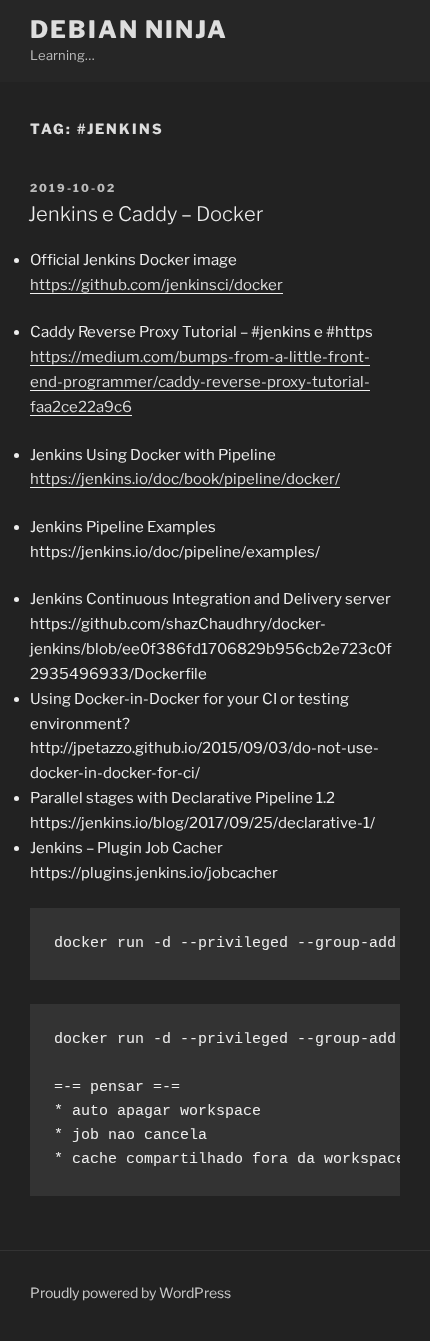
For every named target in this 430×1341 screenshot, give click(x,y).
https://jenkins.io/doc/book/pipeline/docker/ (185, 479)
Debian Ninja (129, 29)
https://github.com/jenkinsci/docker (156, 285)
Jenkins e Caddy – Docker (145, 214)
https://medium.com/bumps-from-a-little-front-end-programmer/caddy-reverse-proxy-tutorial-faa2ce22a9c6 (200, 382)
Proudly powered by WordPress (130, 1292)
